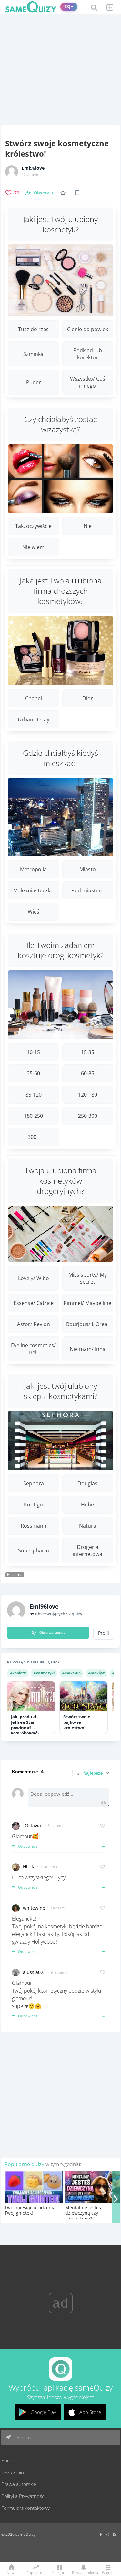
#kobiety (18, 1673)
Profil (104, 1633)
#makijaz (96, 1673)
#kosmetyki (44, 1673)
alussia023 (34, 1972)
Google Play (43, 2412)
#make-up (71, 1673)
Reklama (24, 2437)
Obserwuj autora (52, 1632)
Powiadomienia (83, 2572)
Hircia (29, 1867)
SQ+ (69, 7)
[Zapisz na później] (77, 193)
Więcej (107, 2572)
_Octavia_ (33, 1826)
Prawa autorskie (19, 2484)
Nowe (12, 2572)
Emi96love (33, 168)
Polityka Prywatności (23, 2496)
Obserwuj (44, 193)
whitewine (34, 1908)
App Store (90, 2412)
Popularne (35, 2572)
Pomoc (9, 2460)
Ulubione (64, 193)
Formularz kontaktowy (25, 2508)
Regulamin (13, 2472)
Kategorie (59, 2572)
